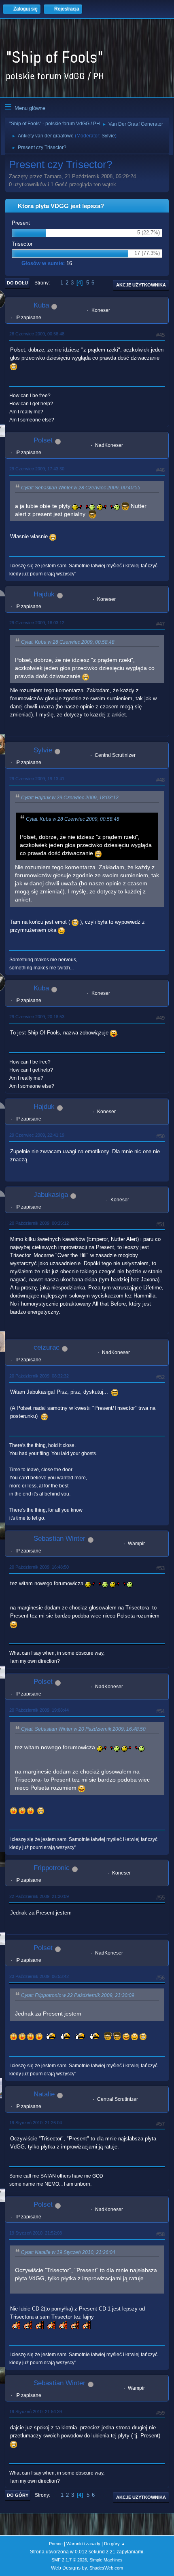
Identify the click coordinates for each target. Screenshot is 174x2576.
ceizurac (47, 1347)
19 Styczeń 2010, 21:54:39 (36, 2412)
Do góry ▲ (115, 2544)
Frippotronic (52, 1868)
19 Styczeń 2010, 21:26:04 (36, 2123)
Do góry (18, 2495)
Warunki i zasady (83, 2544)
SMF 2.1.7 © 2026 (69, 2560)
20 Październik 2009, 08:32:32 (39, 1376)
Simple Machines (106, 2560)
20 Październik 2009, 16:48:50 (39, 1567)
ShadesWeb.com (106, 2568)
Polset (43, 440)
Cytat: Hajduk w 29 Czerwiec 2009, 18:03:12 (70, 798)
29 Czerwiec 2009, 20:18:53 (37, 1017)
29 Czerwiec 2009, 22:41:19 (37, 1135)
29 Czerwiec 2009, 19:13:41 (37, 779)
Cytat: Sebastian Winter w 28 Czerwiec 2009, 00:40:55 (81, 488)
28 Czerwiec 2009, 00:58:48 (37, 334)
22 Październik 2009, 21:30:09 (39, 1896)
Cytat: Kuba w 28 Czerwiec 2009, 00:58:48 (68, 642)
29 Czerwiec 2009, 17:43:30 (37, 469)
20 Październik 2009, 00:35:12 (39, 1223)
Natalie (44, 2094)
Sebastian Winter (59, 1539)
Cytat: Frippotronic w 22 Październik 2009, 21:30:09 (78, 1995)
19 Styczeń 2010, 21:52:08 (36, 2233)
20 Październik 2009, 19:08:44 (39, 1710)
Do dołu (17, 283)
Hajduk (44, 594)
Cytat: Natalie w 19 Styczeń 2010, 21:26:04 (68, 2252)
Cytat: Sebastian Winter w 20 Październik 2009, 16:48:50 (83, 1729)
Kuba (41, 305)
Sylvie (108, 136)
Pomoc (56, 2544)
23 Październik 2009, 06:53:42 (39, 1976)
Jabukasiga (51, 1195)
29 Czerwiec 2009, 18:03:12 (37, 623)
